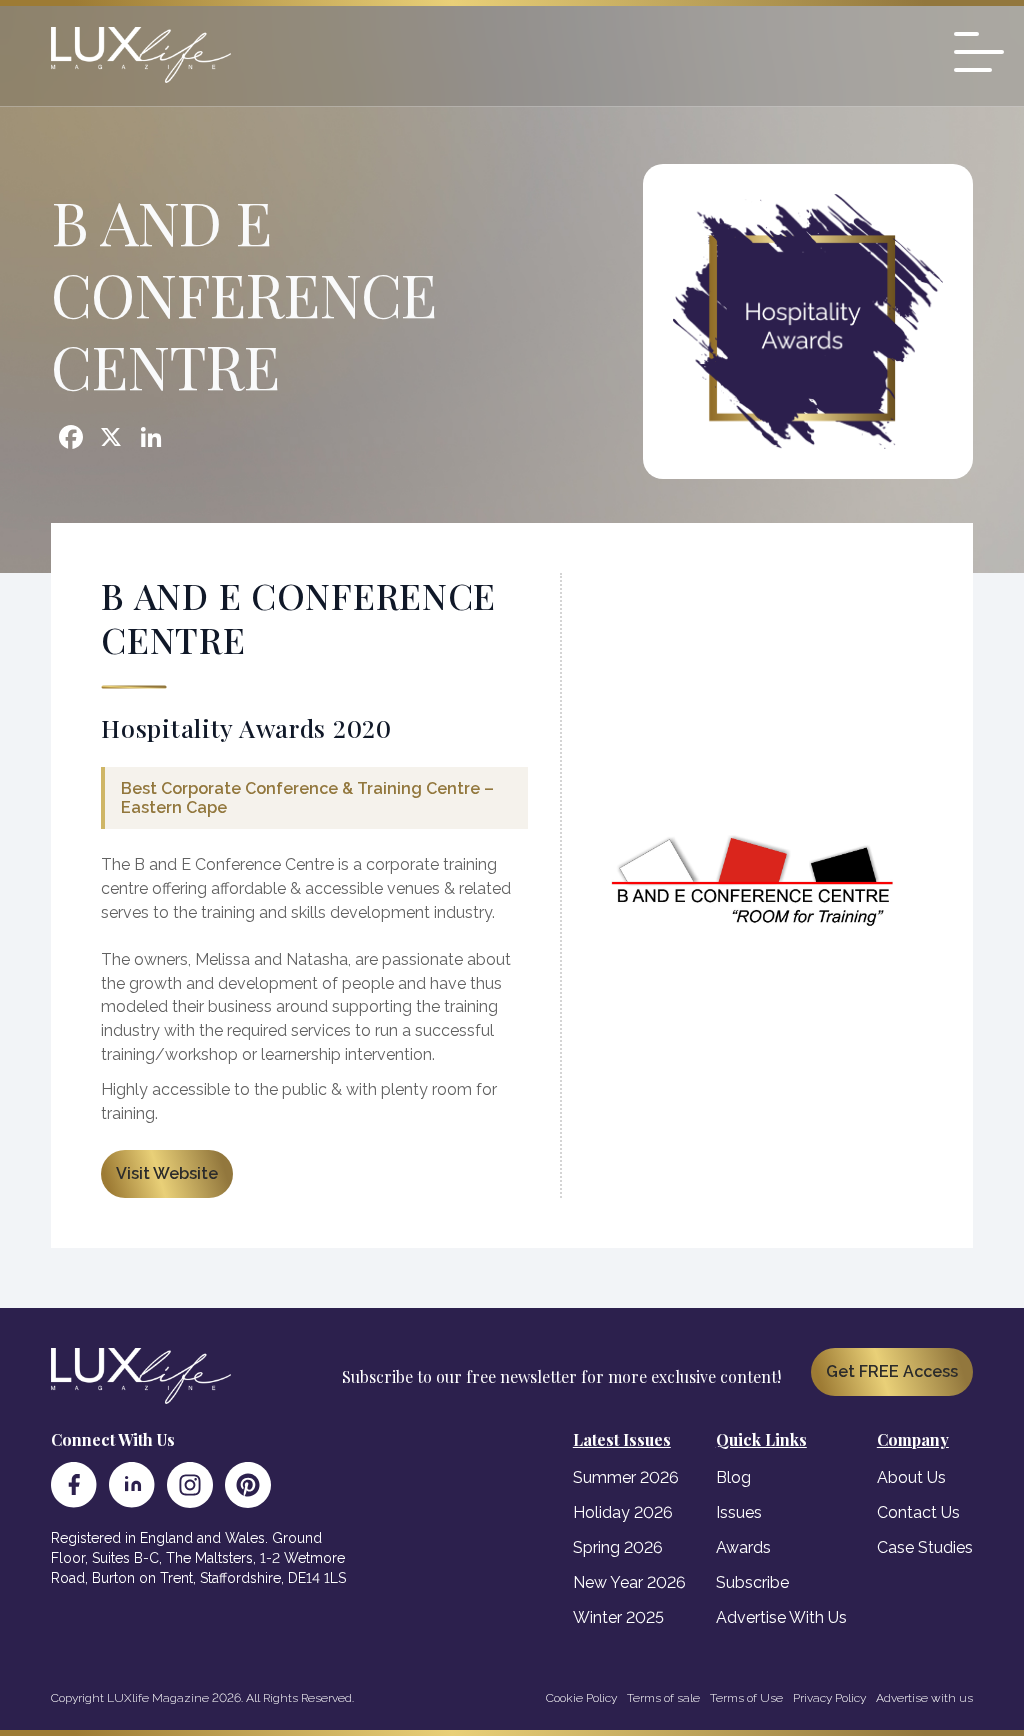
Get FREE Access (892, 1371)
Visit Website (167, 1173)
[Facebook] (74, 1485)
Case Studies (925, 1547)
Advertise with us (924, 1698)
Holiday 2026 (623, 1512)
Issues (739, 1512)
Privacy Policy (829, 1698)
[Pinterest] (248, 1485)
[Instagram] (190, 1485)
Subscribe (752, 1582)
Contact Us (918, 1512)
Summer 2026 (626, 1477)
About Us (911, 1477)
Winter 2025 (618, 1617)
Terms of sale (663, 1698)
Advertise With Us (781, 1617)
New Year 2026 (629, 1582)
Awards (743, 1547)
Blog (733, 1477)
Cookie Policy (581, 1698)
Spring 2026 (618, 1547)
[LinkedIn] (132, 1485)
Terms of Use (746, 1698)
